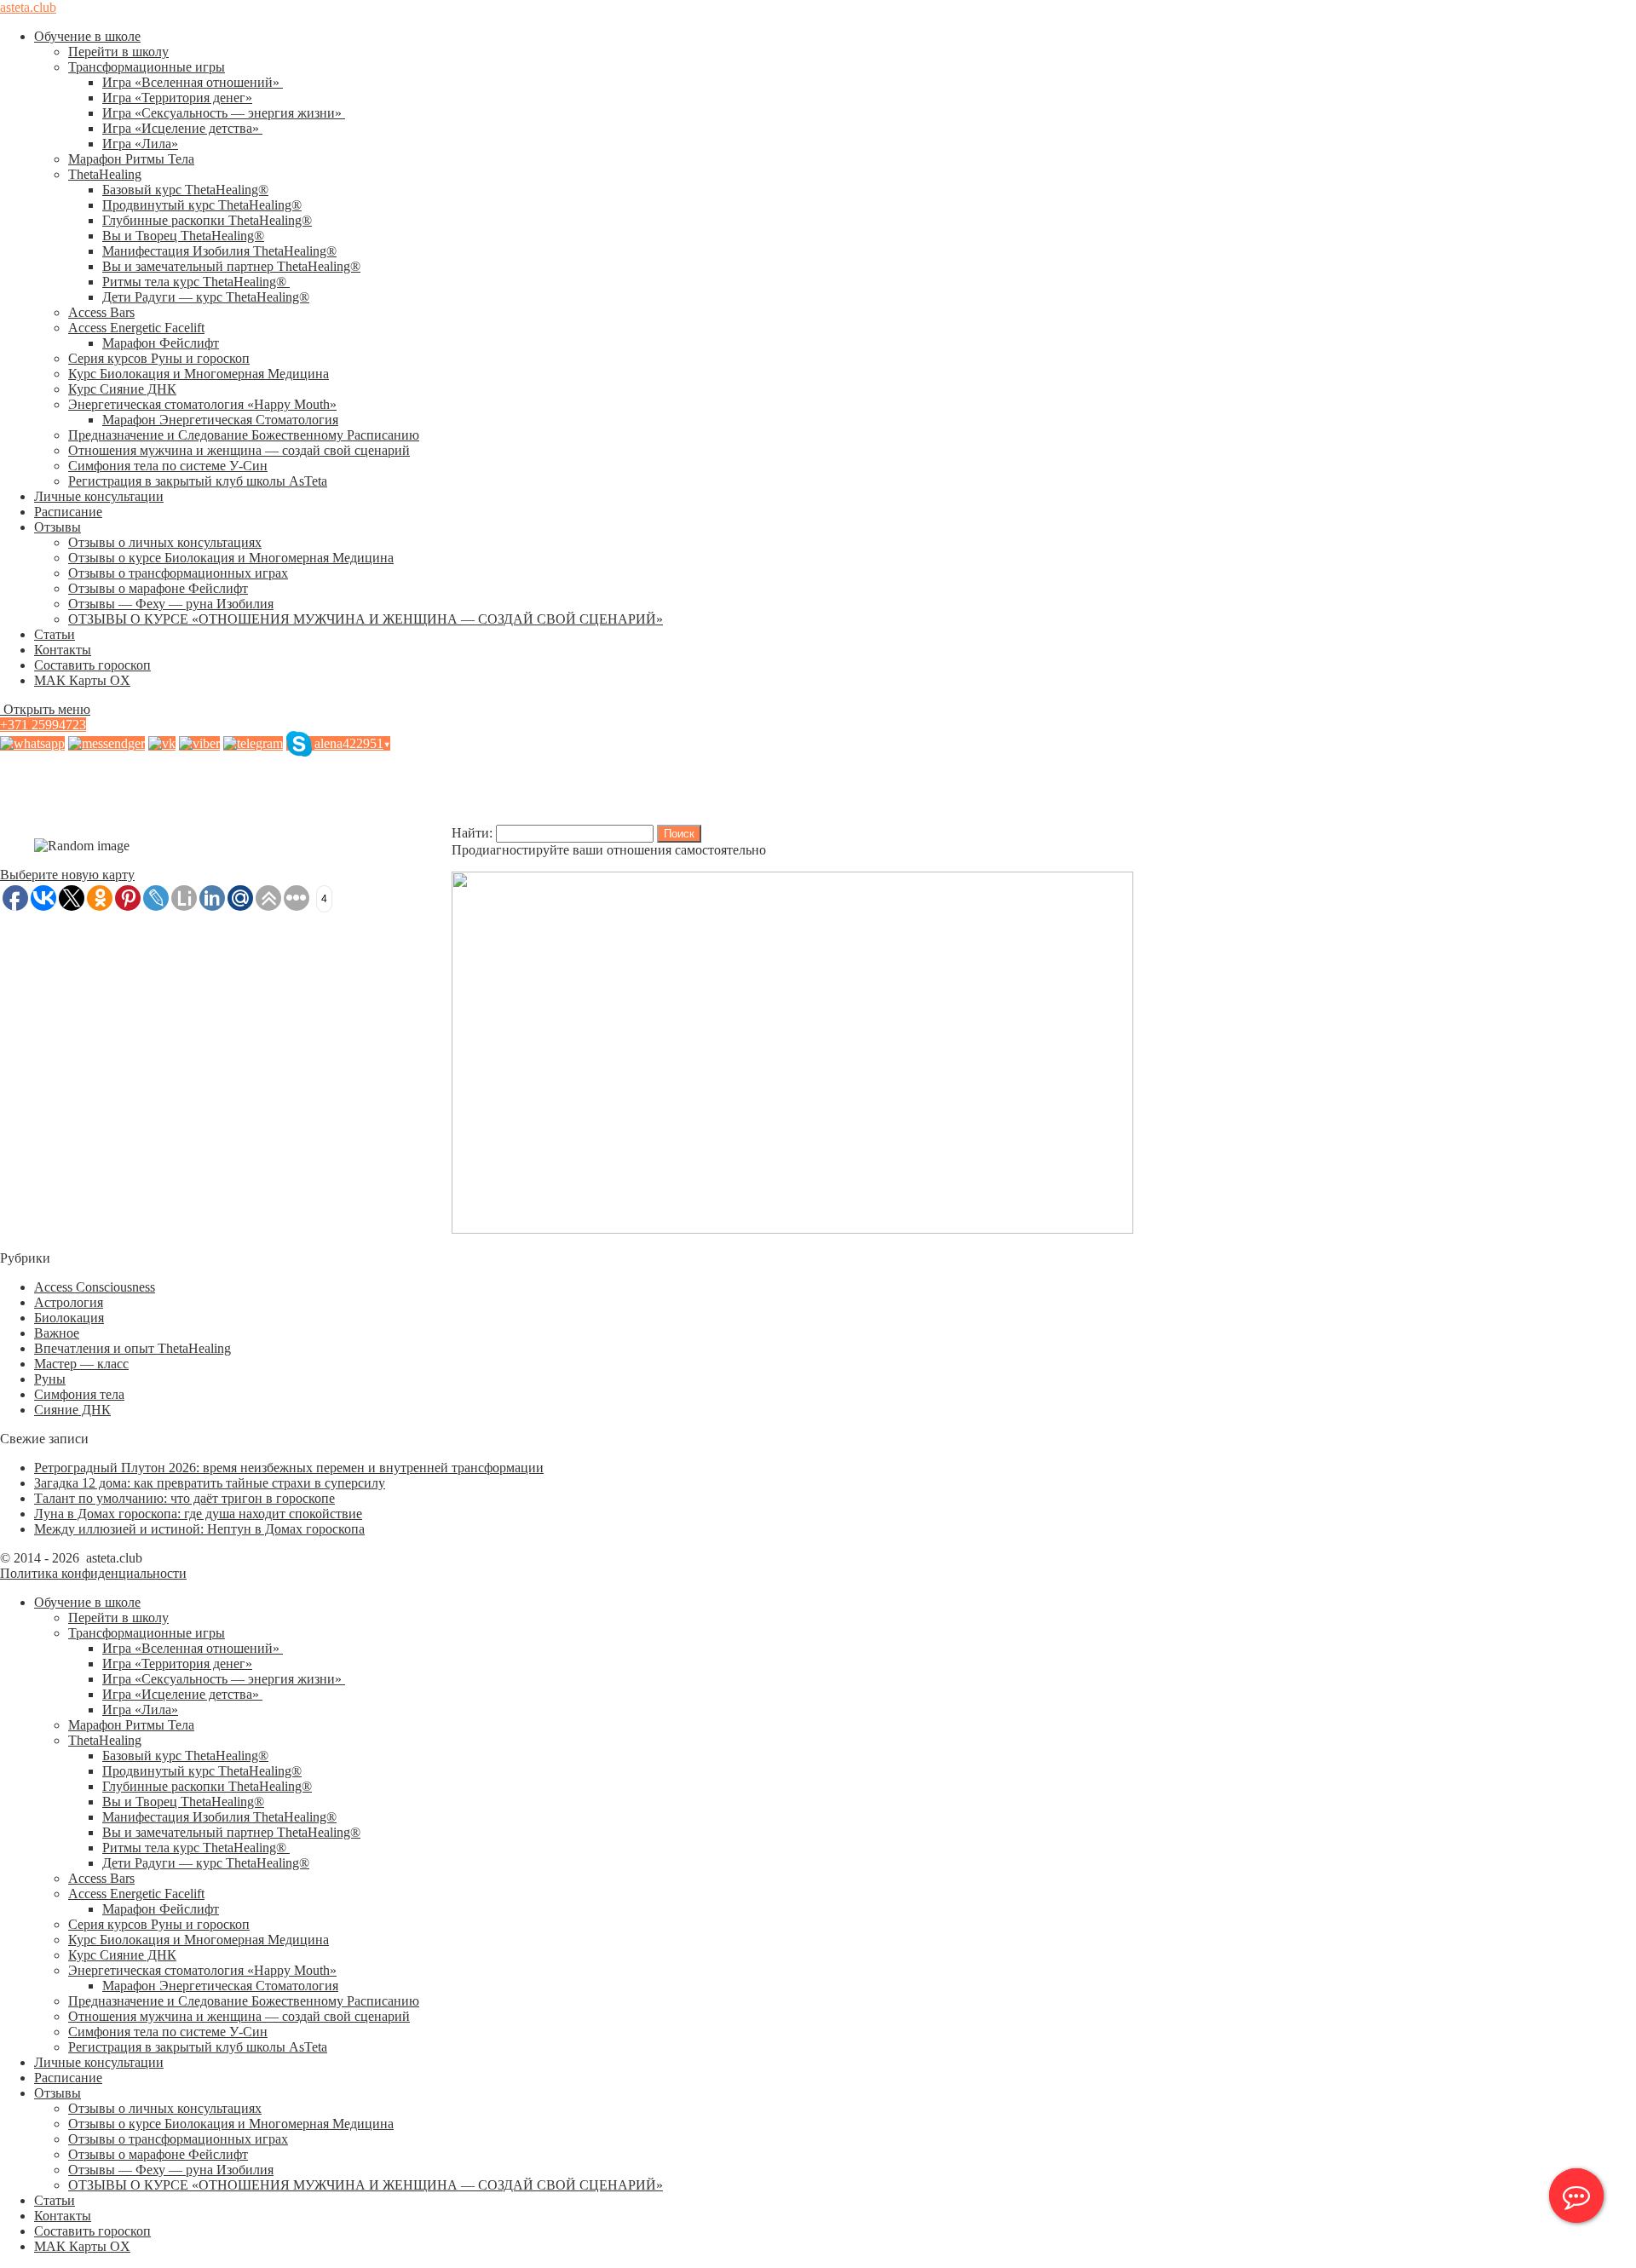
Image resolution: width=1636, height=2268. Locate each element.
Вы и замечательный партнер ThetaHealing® (231, 266)
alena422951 (352, 743)
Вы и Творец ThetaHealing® (183, 236)
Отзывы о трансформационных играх (178, 573)
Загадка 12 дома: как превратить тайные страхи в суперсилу (210, 1483)
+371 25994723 (43, 725)
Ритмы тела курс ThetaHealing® (196, 282)
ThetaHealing (105, 174)
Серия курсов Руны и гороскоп (159, 358)
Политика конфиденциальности (93, 1573)
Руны (50, 1379)
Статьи (55, 634)
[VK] (162, 743)
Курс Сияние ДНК (122, 389)
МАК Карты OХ (82, 680)
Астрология (69, 1302)
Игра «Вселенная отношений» (193, 82)
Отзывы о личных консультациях (165, 542)
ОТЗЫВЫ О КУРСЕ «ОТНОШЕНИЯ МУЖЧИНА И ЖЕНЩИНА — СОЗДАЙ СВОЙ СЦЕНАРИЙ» (366, 619)
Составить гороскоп (92, 665)
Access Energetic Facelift (136, 328)
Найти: (472, 833)
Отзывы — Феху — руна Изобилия (171, 604)
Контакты (63, 650)
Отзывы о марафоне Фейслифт (158, 588)
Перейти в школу (118, 52)
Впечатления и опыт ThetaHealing (132, 1348)
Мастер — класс (81, 1364)
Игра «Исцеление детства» (182, 128)
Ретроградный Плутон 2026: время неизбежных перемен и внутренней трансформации (289, 1468)
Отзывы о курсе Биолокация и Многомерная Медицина (231, 558)
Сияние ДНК (72, 1410)
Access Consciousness (95, 1287)
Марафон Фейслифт (161, 343)
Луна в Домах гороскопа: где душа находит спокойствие (198, 1514)
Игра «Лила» (140, 144)
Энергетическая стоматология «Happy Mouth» (202, 404)
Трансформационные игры (147, 67)
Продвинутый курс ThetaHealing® (202, 205)
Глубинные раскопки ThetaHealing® (207, 220)
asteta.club (28, 7)
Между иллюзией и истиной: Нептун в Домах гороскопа (199, 1529)
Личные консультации (99, 496)
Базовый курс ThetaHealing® (185, 190)
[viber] (199, 743)
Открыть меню (45, 709)
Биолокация (69, 1318)
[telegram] (253, 743)
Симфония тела (79, 1394)
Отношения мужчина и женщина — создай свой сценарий (239, 450)
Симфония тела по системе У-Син (168, 466)
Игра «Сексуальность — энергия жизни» (224, 113)
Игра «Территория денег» (177, 98)
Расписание (68, 512)
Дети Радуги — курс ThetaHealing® (206, 297)
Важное (57, 1333)
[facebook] (107, 743)
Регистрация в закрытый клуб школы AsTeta (198, 481)
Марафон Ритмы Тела (131, 159)
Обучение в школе (87, 36)
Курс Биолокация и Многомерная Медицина (199, 374)
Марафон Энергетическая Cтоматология (220, 420)
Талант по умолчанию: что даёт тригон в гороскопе (184, 1498)
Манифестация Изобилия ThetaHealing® (219, 251)
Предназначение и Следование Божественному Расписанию (244, 435)
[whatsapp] (32, 743)
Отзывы (58, 527)
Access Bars (101, 312)
